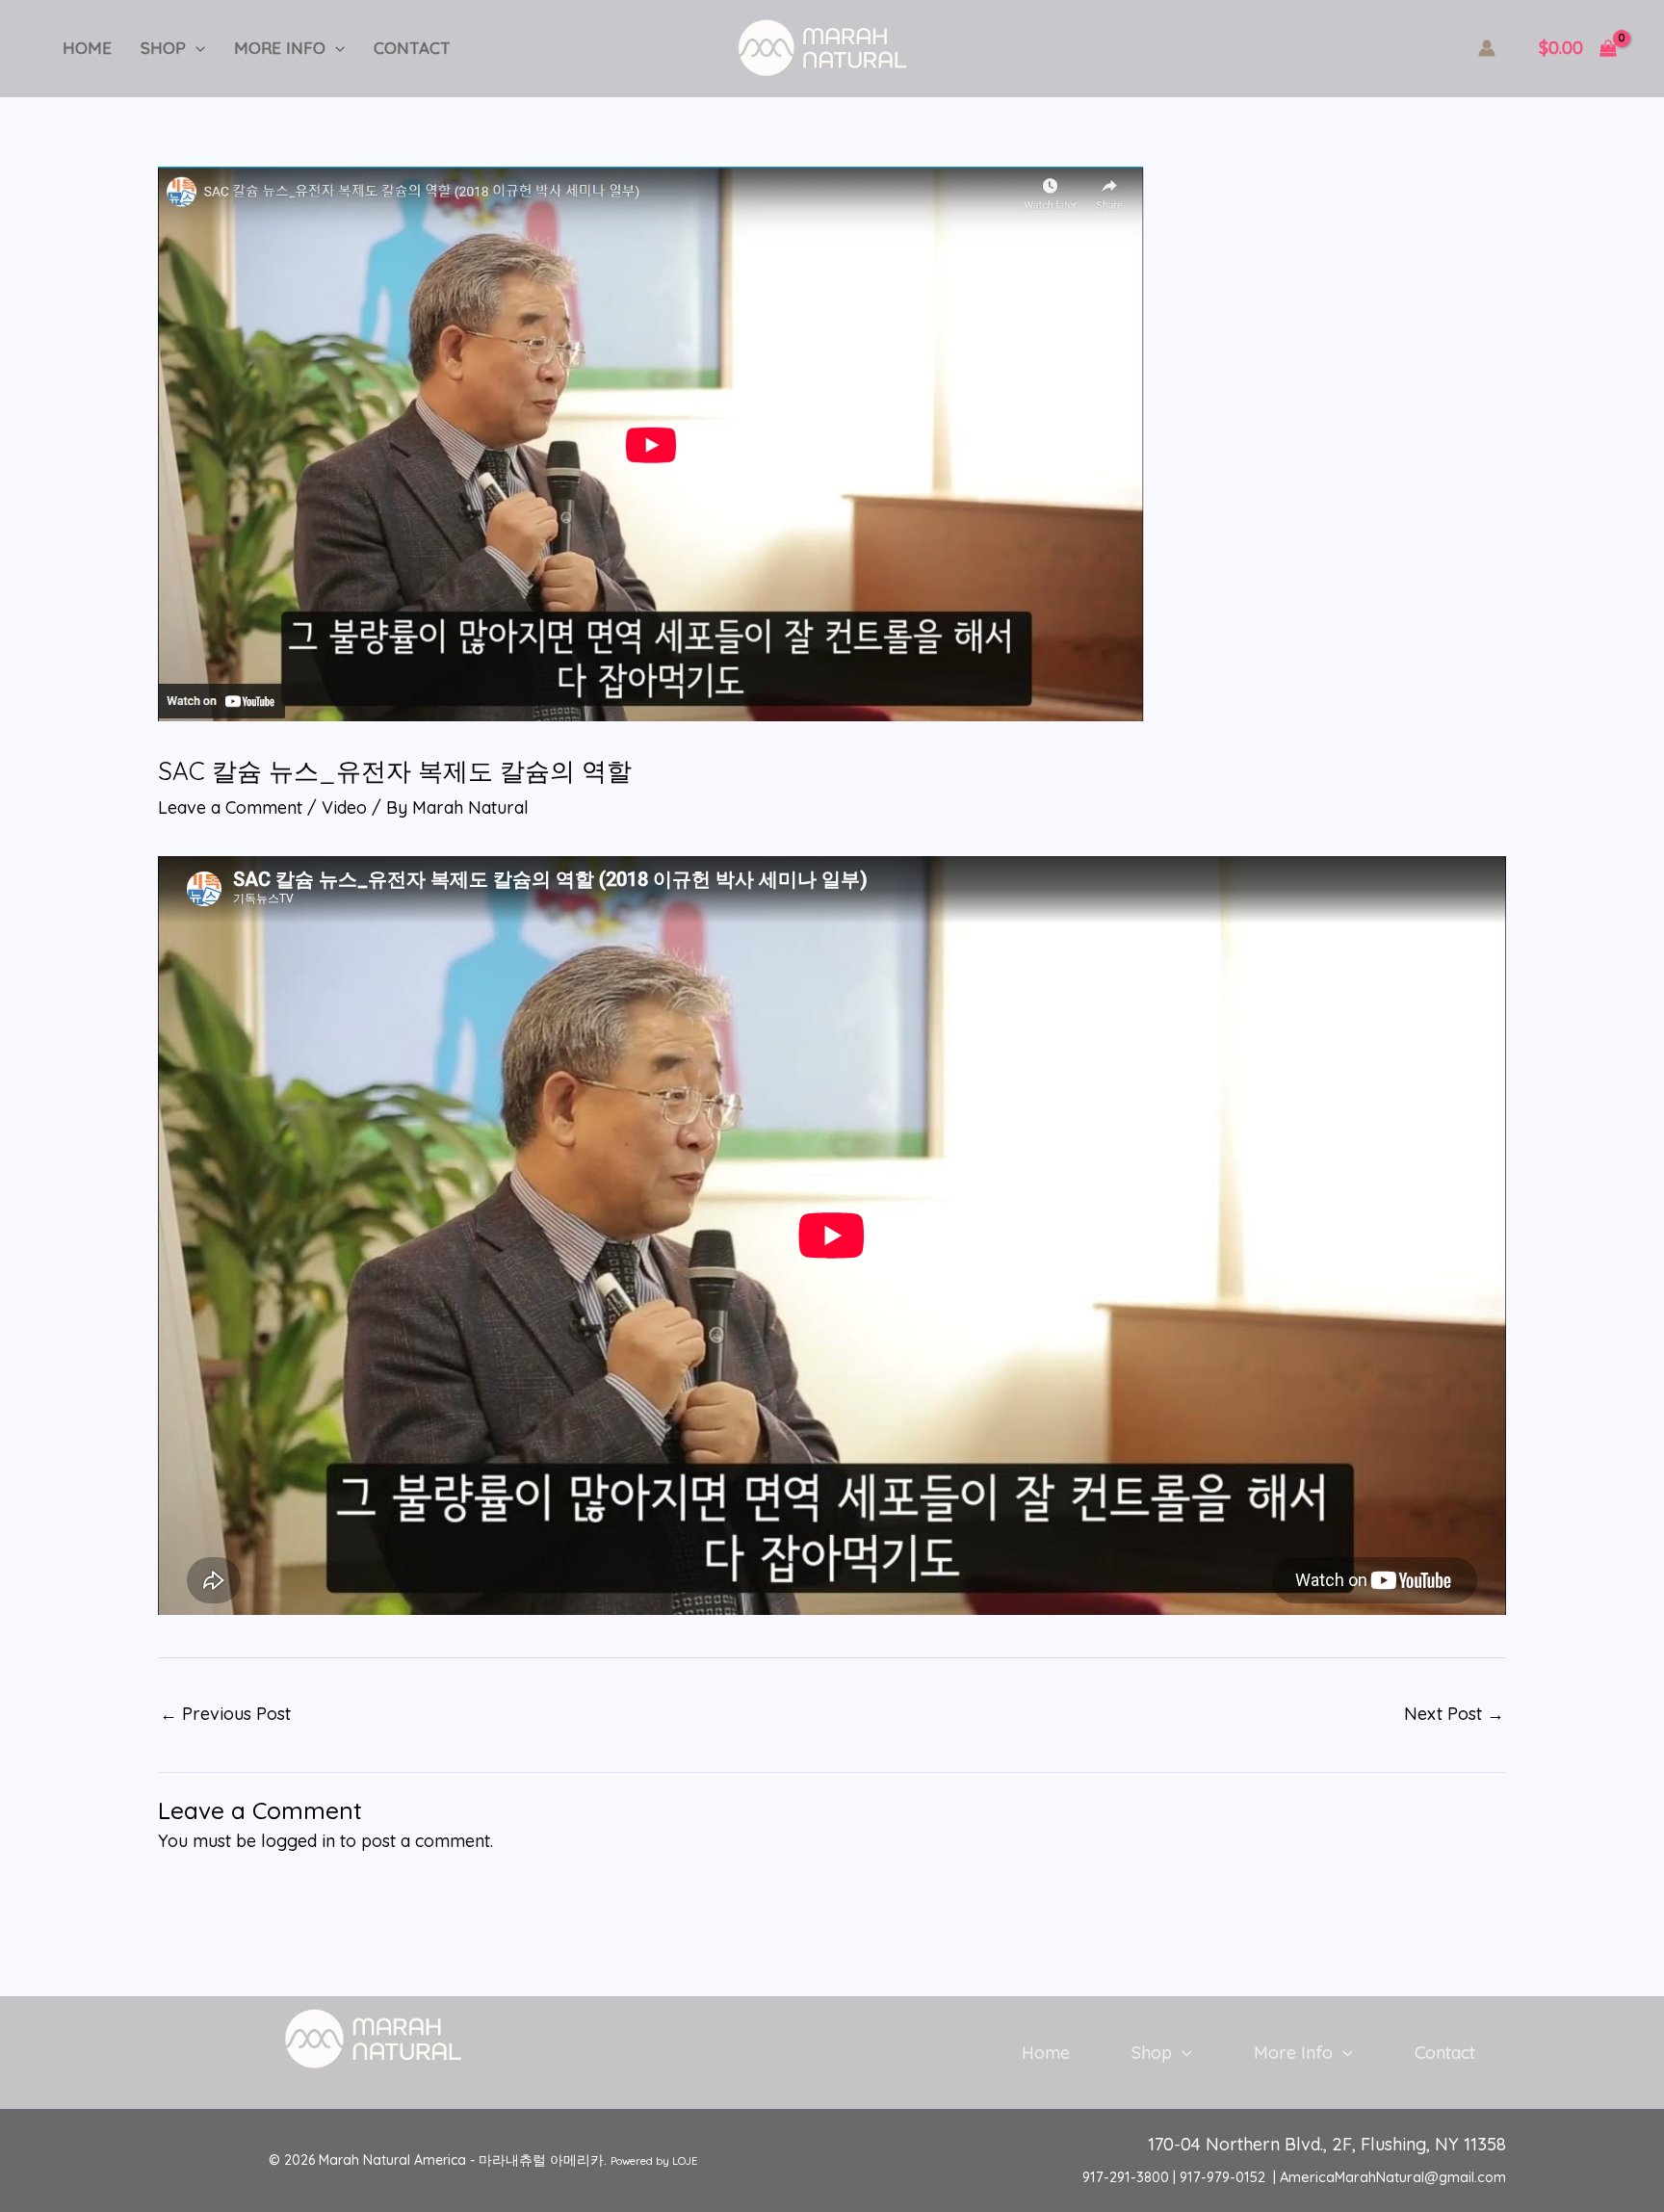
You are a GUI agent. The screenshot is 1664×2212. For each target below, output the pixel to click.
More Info (280, 48)
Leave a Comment (230, 807)
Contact (412, 48)
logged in (298, 1841)
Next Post (1454, 1714)
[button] (195, 48)
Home (87, 48)
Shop (163, 48)
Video (344, 807)
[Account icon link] (1487, 48)
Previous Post (225, 1714)
